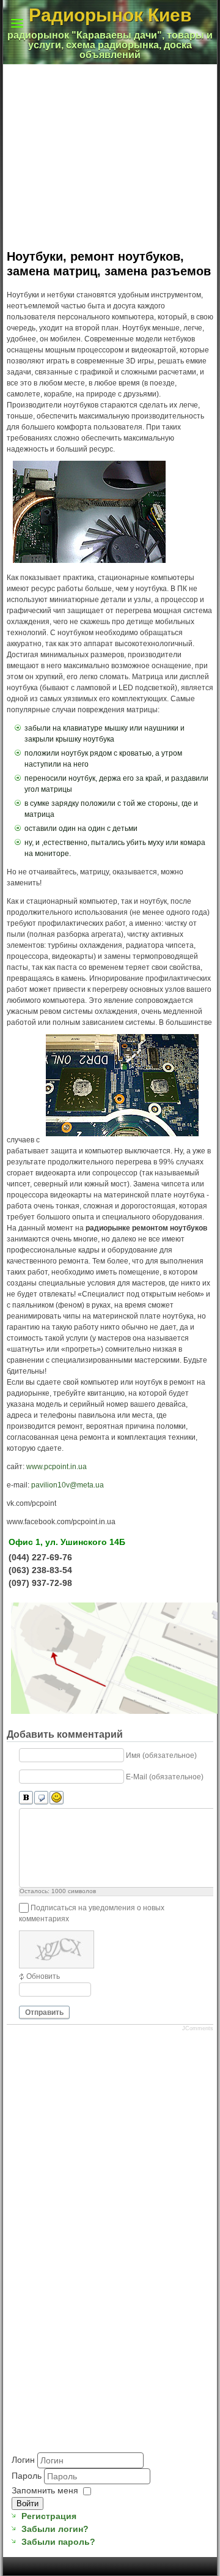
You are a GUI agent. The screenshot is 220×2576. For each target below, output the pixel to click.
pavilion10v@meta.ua (68, 1485)
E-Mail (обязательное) (165, 1777)
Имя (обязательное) (161, 1755)
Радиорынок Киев (110, 15)
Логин (23, 2459)
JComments (198, 2028)
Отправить (44, 2012)
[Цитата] (41, 1798)
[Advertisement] (72, 2389)
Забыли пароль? (58, 2542)
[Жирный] (26, 1798)
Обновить (43, 1976)
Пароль (28, 2475)
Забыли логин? (55, 2529)
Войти (28, 2503)
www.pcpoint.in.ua (57, 1467)
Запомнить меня (45, 2490)
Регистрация (49, 2516)
